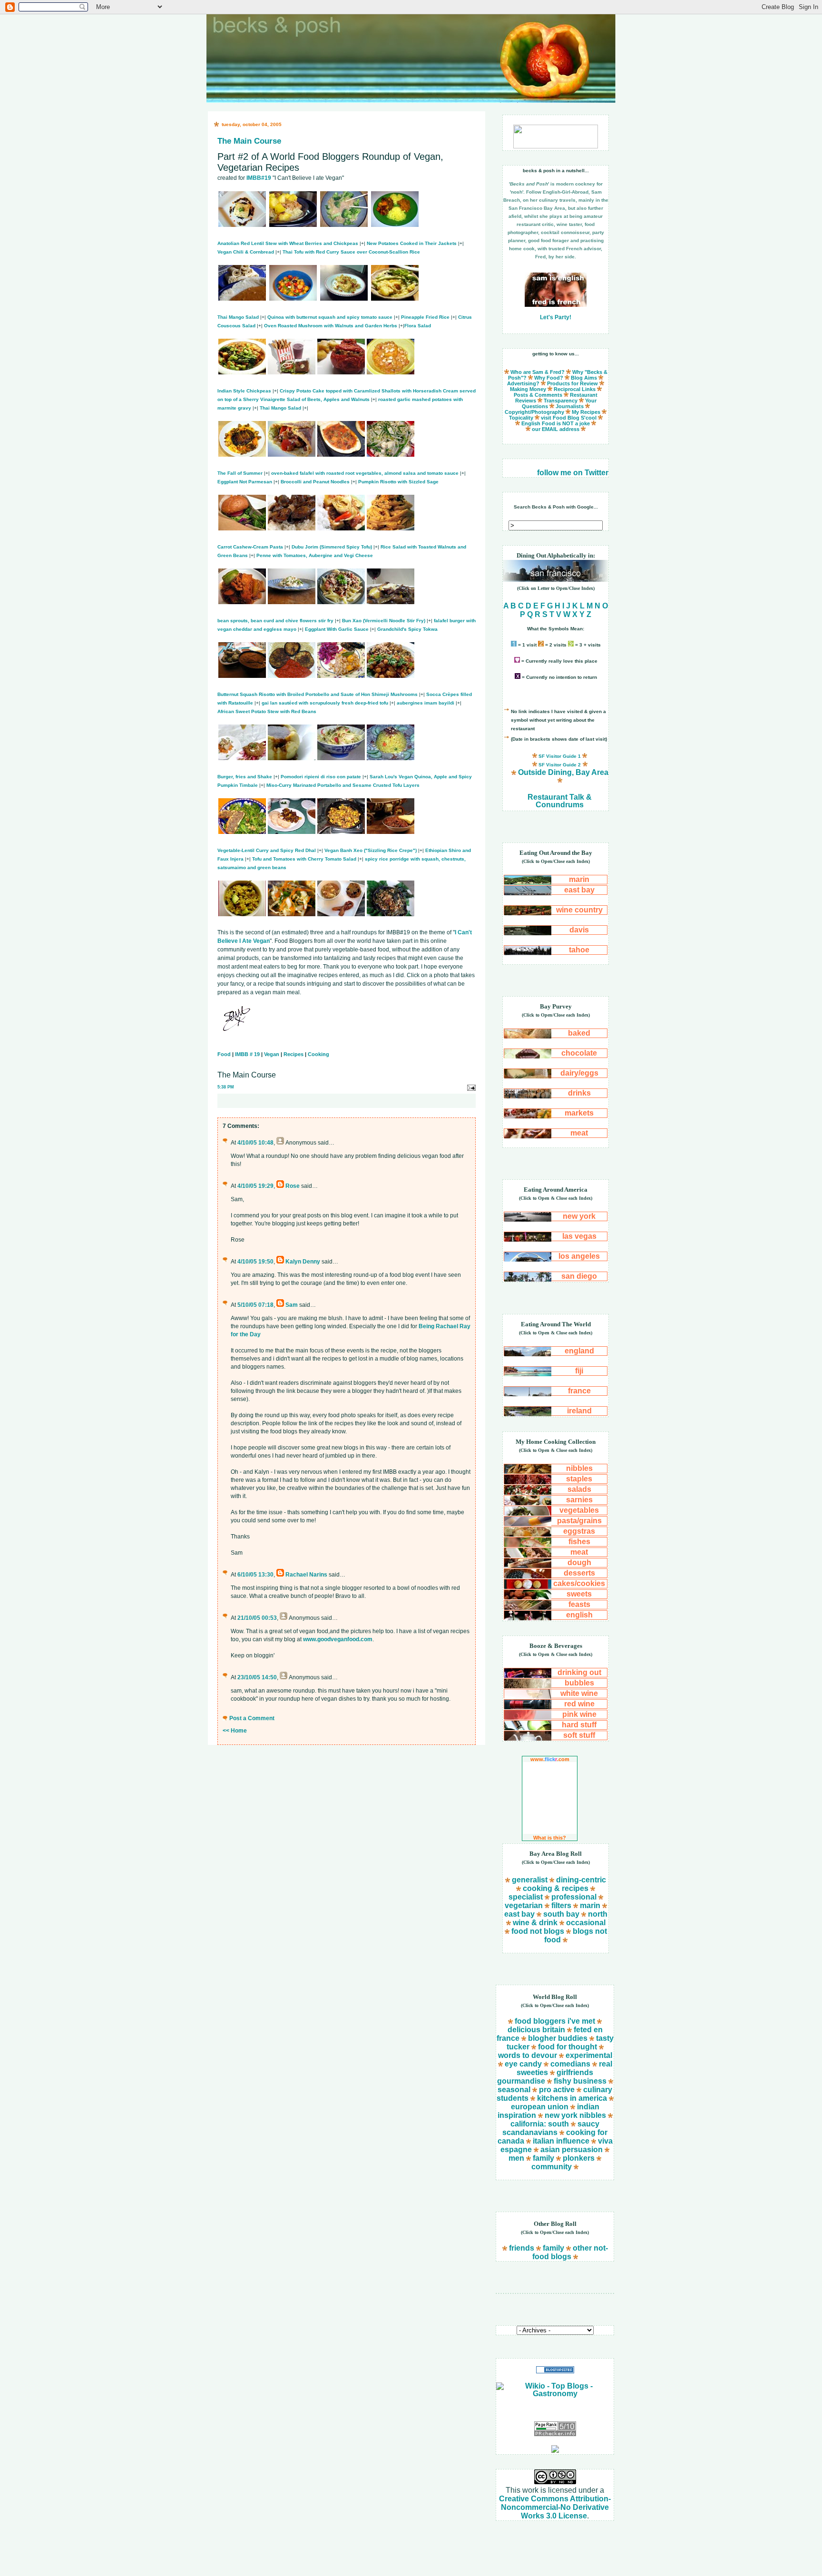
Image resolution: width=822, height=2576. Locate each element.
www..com (550, 1759)
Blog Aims (584, 378)
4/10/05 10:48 (255, 1143)
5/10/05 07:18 (255, 1305)
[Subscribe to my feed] (555, 2450)
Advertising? (523, 383)
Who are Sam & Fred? (538, 372)
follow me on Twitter (573, 473)
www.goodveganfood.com (338, 1639)
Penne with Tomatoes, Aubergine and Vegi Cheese (315, 555)
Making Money (528, 389)
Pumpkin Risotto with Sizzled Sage (398, 482)
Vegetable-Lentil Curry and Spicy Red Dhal (267, 850)
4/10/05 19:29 (255, 1186)
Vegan (272, 1054)
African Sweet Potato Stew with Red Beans (267, 711)
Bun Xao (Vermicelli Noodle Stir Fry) (384, 621)
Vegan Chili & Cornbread (246, 252)
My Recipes (586, 412)
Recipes (294, 1054)
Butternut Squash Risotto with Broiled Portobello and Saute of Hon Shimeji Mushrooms (318, 694)
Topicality (521, 418)
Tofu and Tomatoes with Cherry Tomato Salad (304, 859)
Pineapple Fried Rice (425, 317)
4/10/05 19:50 (255, 1262)
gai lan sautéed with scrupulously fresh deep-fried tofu (325, 703)
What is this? (550, 1838)
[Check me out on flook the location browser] (556, 146)
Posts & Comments (538, 395)
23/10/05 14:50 (257, 1677)
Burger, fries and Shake (245, 777)
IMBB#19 (259, 178)
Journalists (570, 406)
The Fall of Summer (240, 473)
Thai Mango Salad (238, 317)
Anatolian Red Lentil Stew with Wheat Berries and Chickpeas (288, 243)
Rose (293, 1186)
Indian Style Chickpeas (244, 391)
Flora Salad (418, 326)
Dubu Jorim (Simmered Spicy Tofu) (332, 547)
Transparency (561, 401)
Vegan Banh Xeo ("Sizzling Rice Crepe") (371, 850)
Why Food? (549, 378)
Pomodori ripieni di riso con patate (321, 777)
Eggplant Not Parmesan (245, 482)
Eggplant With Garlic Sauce (337, 629)
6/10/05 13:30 (255, 1575)
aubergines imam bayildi (426, 703)
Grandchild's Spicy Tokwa (407, 629)
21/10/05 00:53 (257, 1618)
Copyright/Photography (534, 412)
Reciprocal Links (575, 389)
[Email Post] (471, 1087)
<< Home (235, 1731)
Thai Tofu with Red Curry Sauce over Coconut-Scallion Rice (351, 252)
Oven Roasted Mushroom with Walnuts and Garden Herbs (331, 326)
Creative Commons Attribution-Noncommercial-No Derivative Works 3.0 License (555, 2507)
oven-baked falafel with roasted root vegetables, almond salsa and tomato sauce (365, 473)
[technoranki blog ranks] (555, 2410)
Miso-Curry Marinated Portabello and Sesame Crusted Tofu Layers (343, 785)
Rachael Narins (306, 1575)
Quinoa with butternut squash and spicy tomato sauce (330, 317)
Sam (292, 1305)
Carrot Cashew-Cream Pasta (250, 547)
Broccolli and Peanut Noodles (315, 482)
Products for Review (572, 383)
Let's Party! (556, 317)
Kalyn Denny (303, 1262)
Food (224, 1054)
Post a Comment (252, 1718)
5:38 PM (226, 1087)
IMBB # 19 (247, 1054)
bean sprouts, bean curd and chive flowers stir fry (275, 621)
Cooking (318, 1054)
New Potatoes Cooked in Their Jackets (412, 243)
